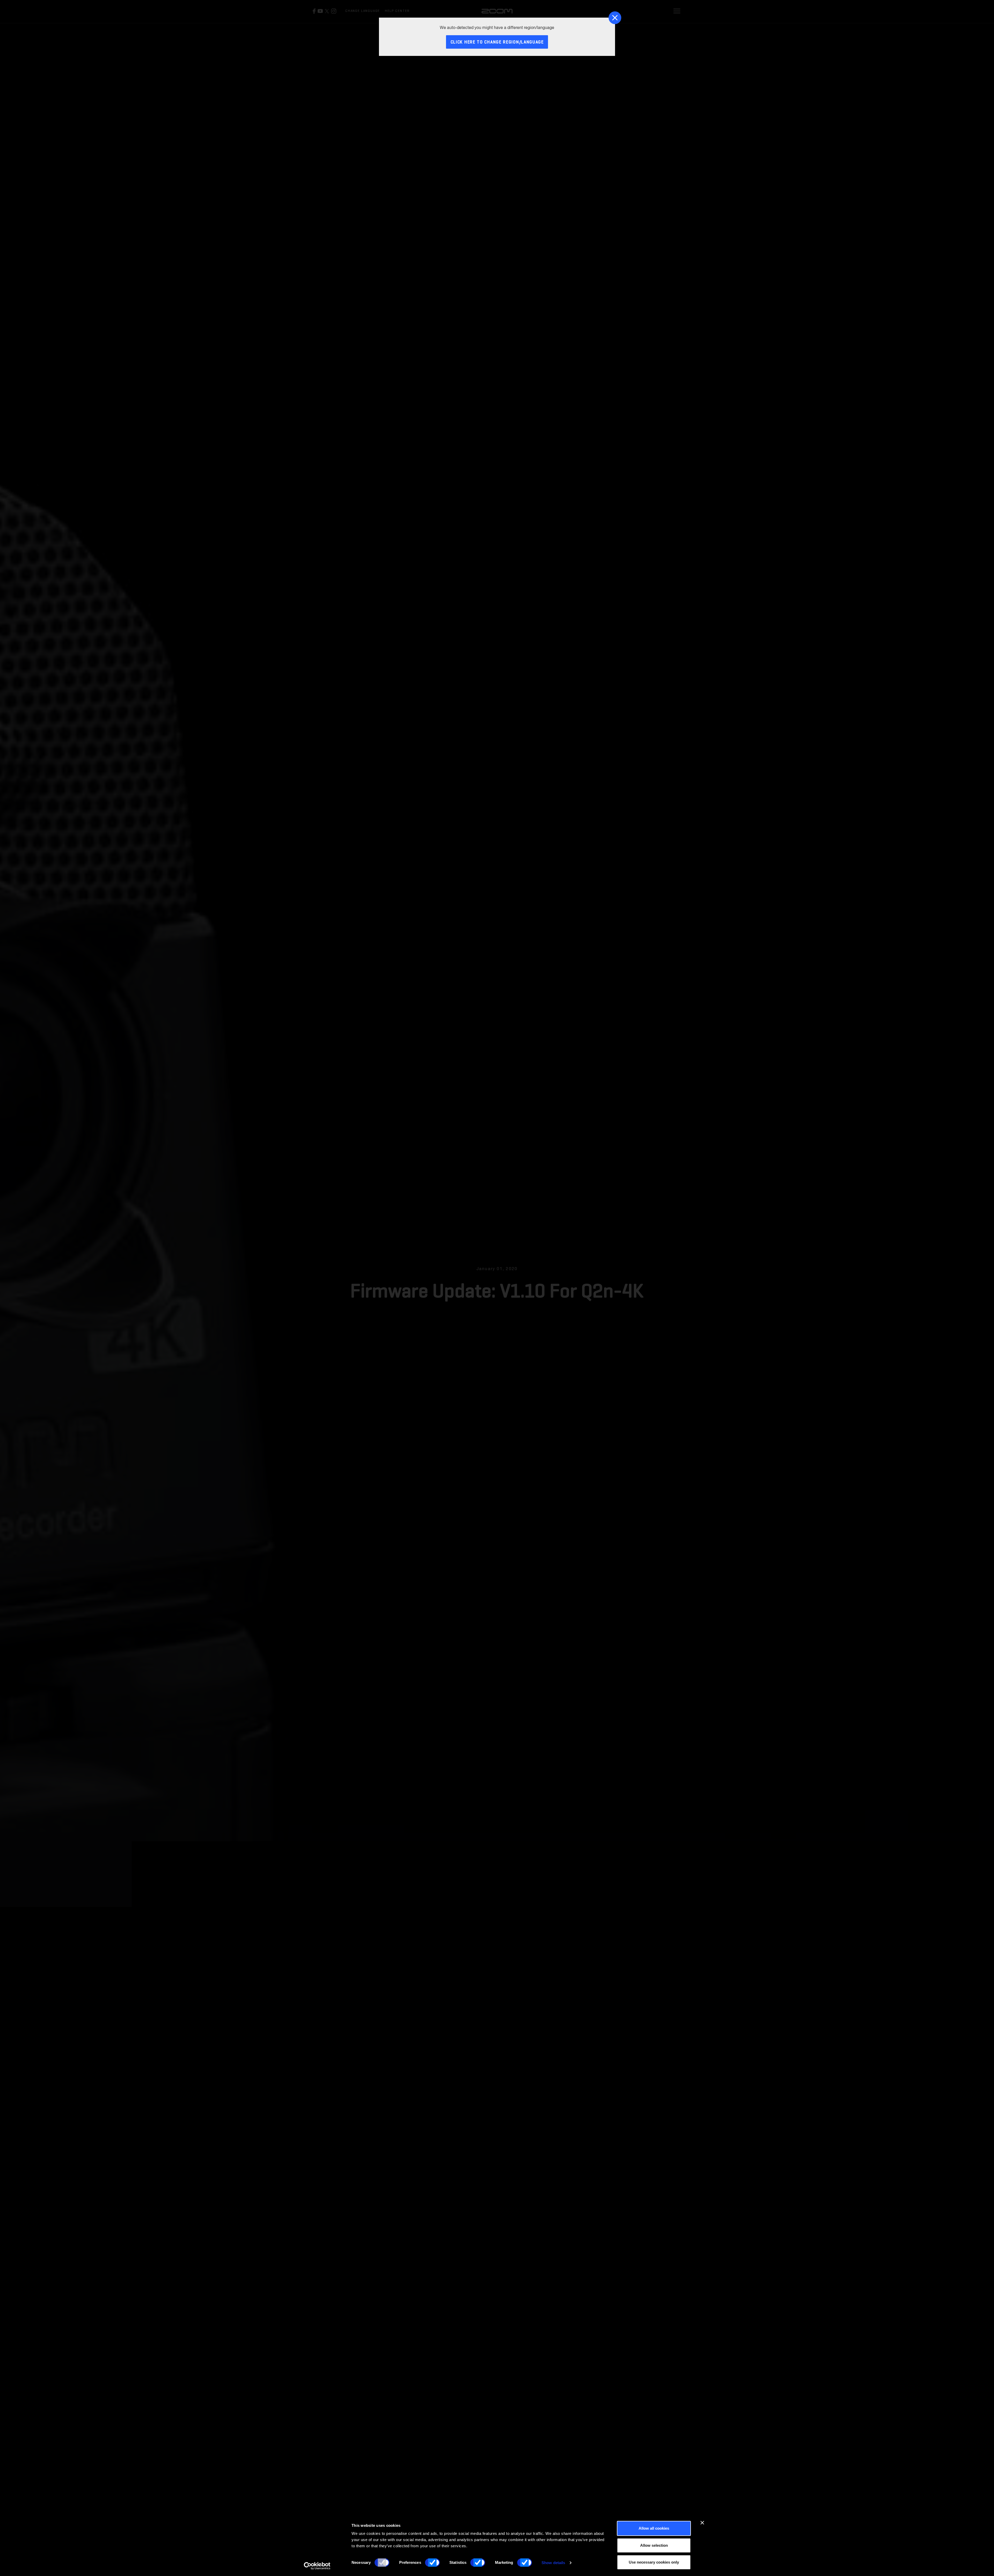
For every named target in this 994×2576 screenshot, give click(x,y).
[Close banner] (702, 2523)
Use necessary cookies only (654, 2562)
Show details (553, 2563)
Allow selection (654, 2545)
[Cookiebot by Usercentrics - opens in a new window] (317, 2566)
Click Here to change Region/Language (497, 42)
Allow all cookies (654, 2528)
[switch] (432, 2563)
